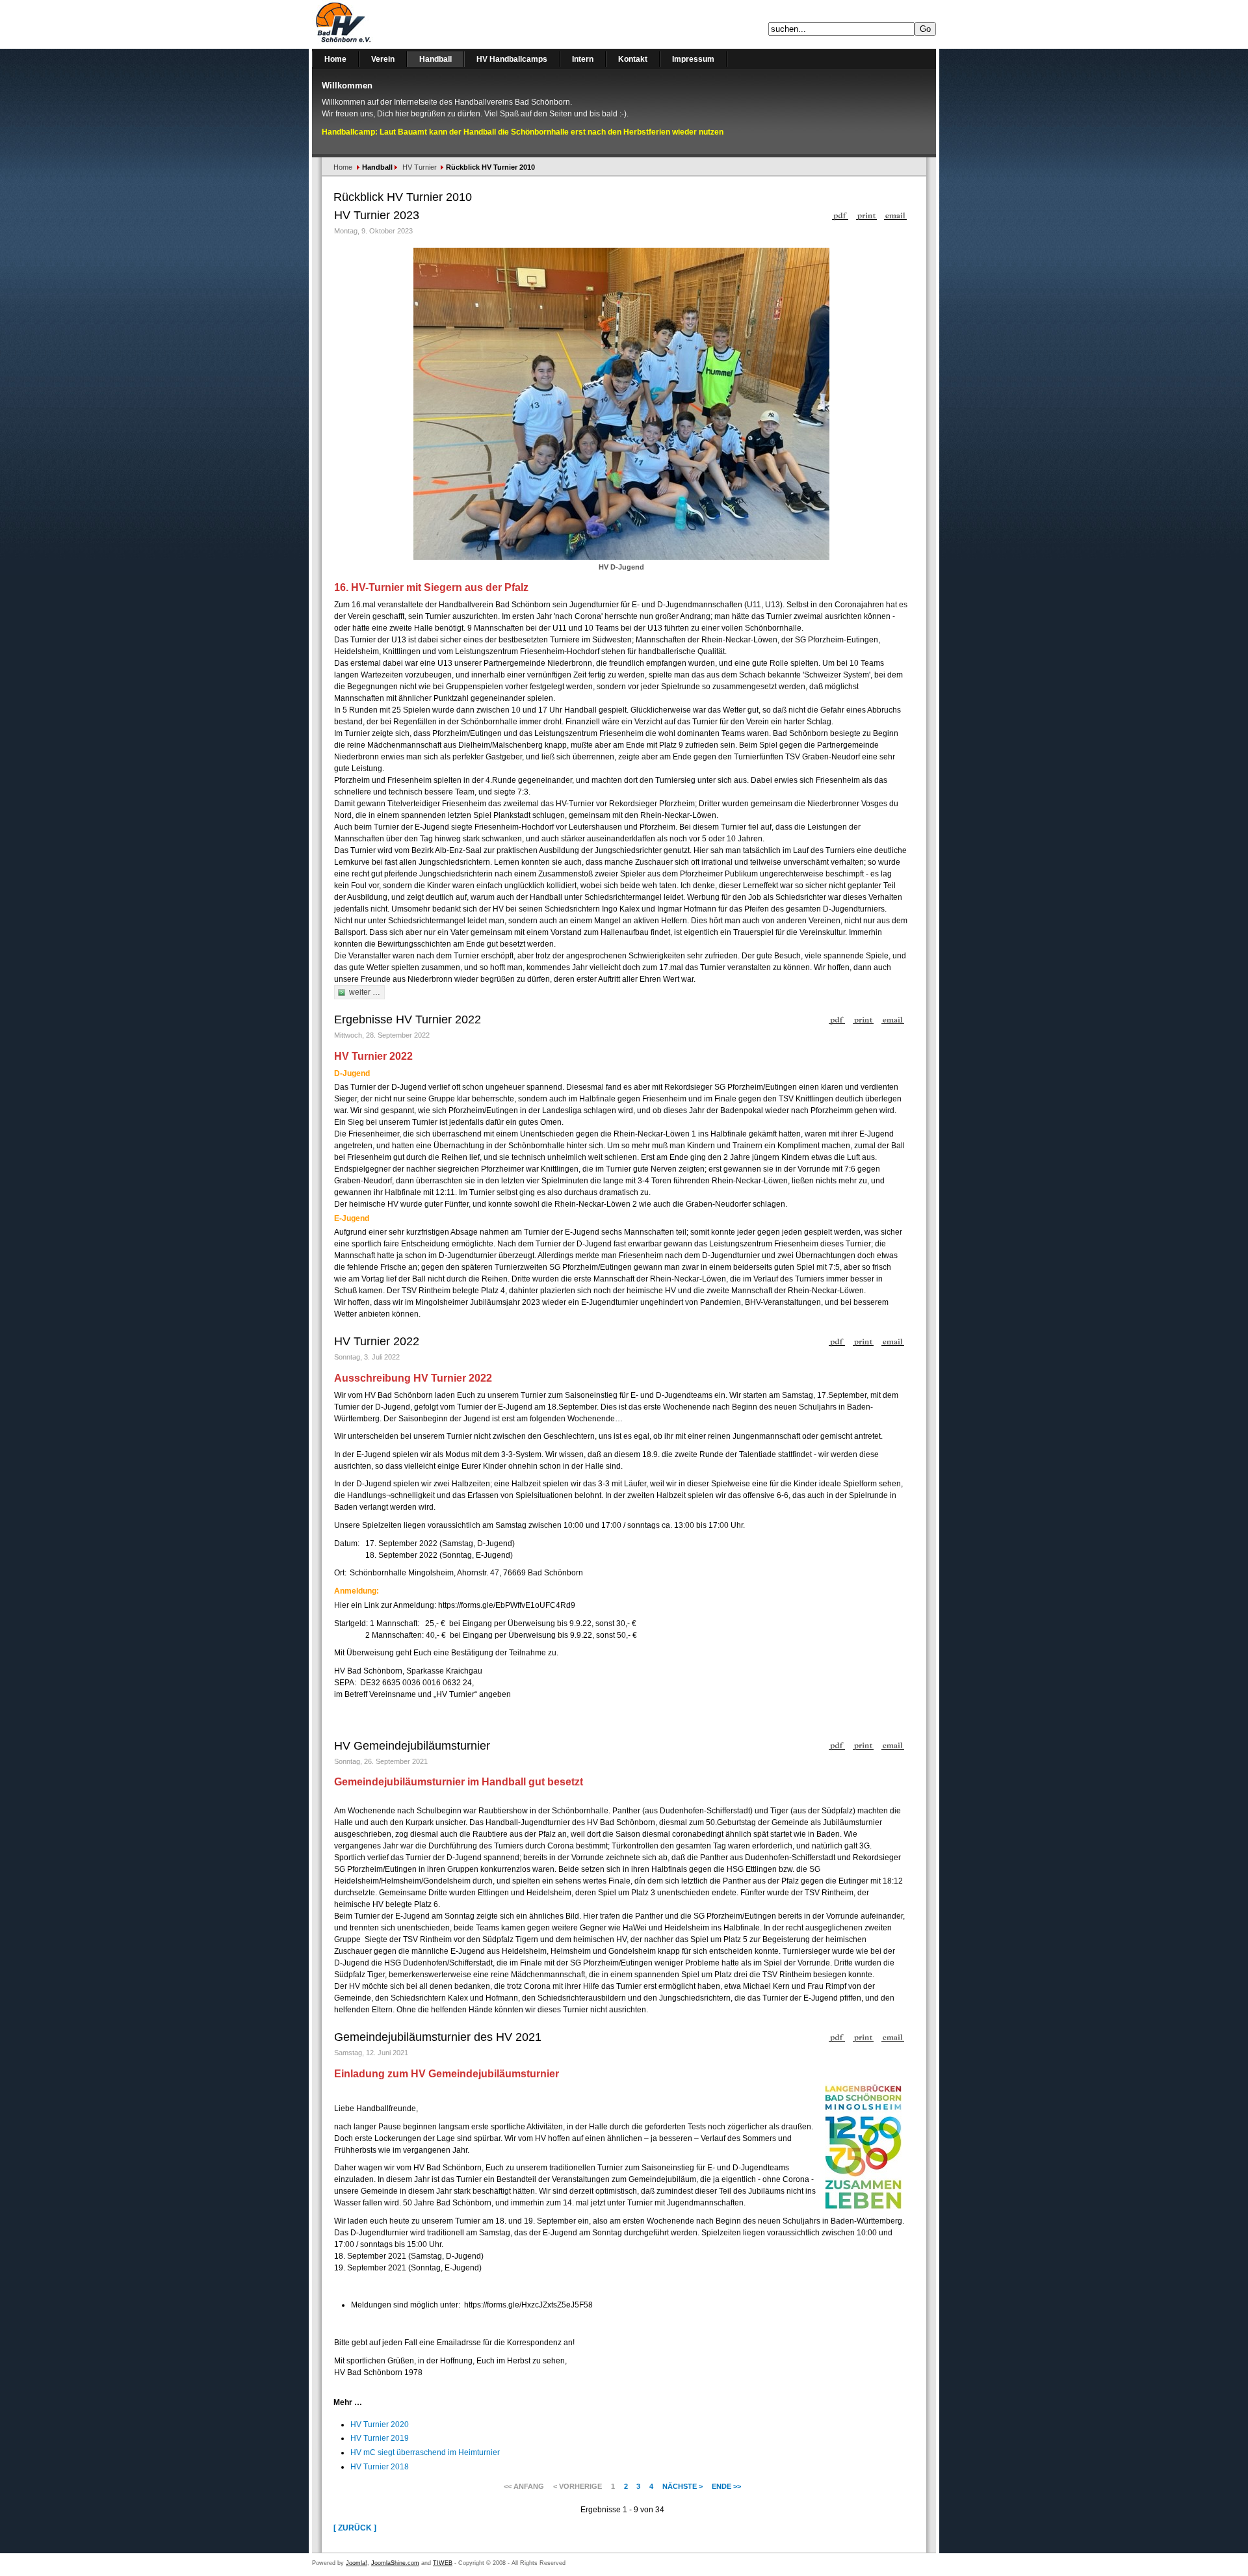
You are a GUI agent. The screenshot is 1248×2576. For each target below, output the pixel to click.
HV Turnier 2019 (380, 2438)
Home (343, 167)
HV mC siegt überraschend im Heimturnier (425, 2452)
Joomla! (357, 2563)
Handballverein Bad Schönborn (377, 24)
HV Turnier (420, 167)
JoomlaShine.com (395, 2563)
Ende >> (726, 2486)
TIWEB (443, 2563)
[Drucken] (866, 213)
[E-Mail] (895, 213)
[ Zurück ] (355, 2528)
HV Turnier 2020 (380, 2425)
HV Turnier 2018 (380, 2467)
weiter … (365, 992)
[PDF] (840, 213)
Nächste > (682, 2486)
